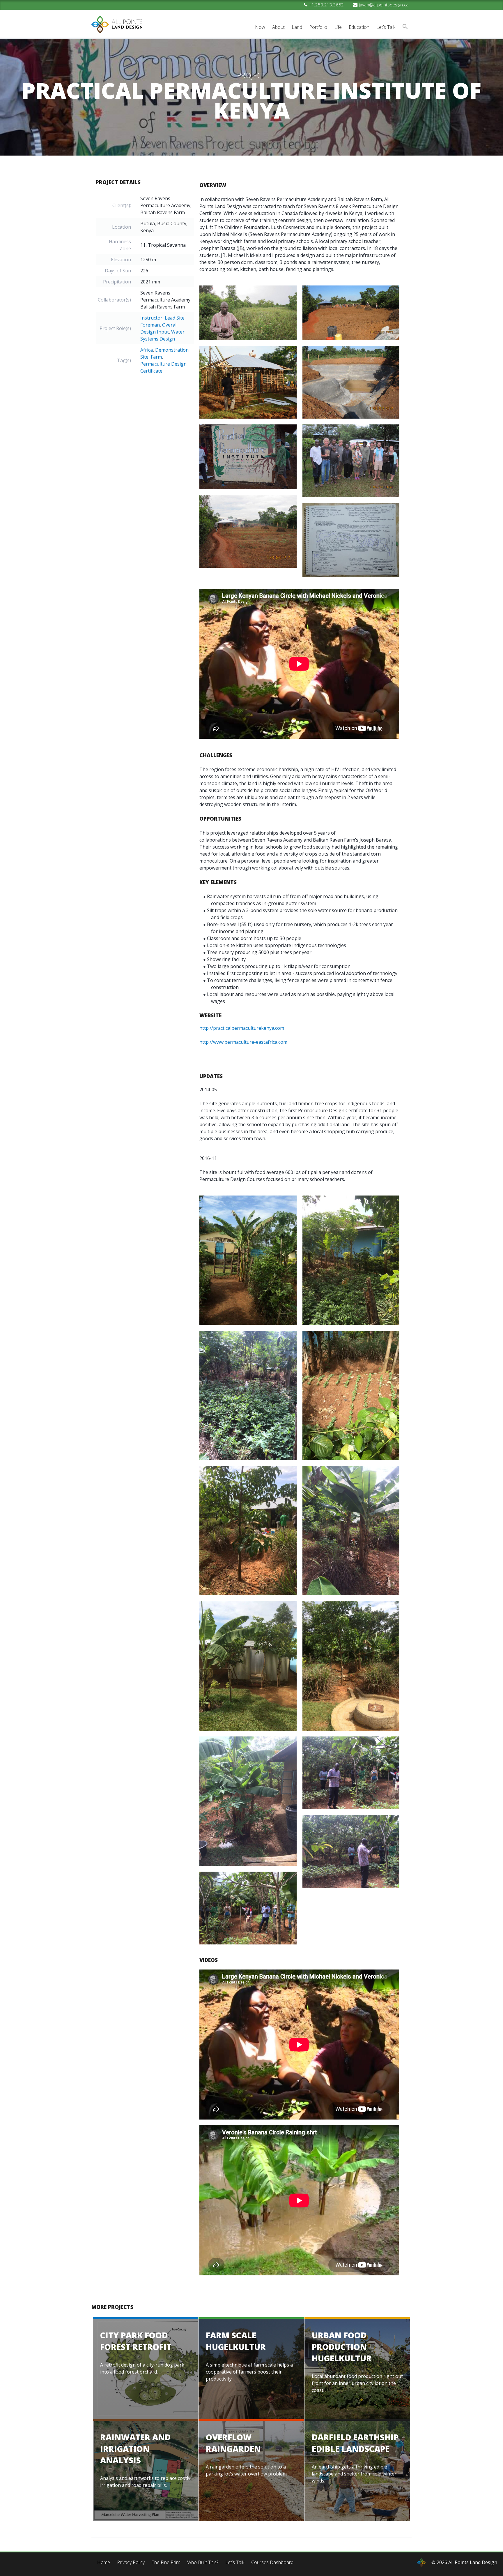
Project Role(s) (115, 328)
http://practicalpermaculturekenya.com (242, 1028)
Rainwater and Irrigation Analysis (135, 2448)
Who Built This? (203, 2562)
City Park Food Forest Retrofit (136, 2341)
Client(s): (122, 205)
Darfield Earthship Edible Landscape (355, 2443)
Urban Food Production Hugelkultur (342, 2346)
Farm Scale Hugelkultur (236, 2341)
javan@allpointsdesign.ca (384, 5)
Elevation (121, 260)
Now (260, 27)
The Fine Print (166, 2562)
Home (104, 2562)
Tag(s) (124, 360)
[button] (405, 27)
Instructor (151, 318)
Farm (156, 357)
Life (338, 27)
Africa (147, 350)
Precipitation (117, 282)
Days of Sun (118, 271)
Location (122, 227)
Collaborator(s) (114, 300)
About (278, 27)
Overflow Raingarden (233, 2443)
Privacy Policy (131, 2562)
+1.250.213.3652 (326, 5)
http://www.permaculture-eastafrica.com (243, 1042)
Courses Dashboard (272, 2562)
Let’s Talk (386, 27)
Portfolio (318, 27)
